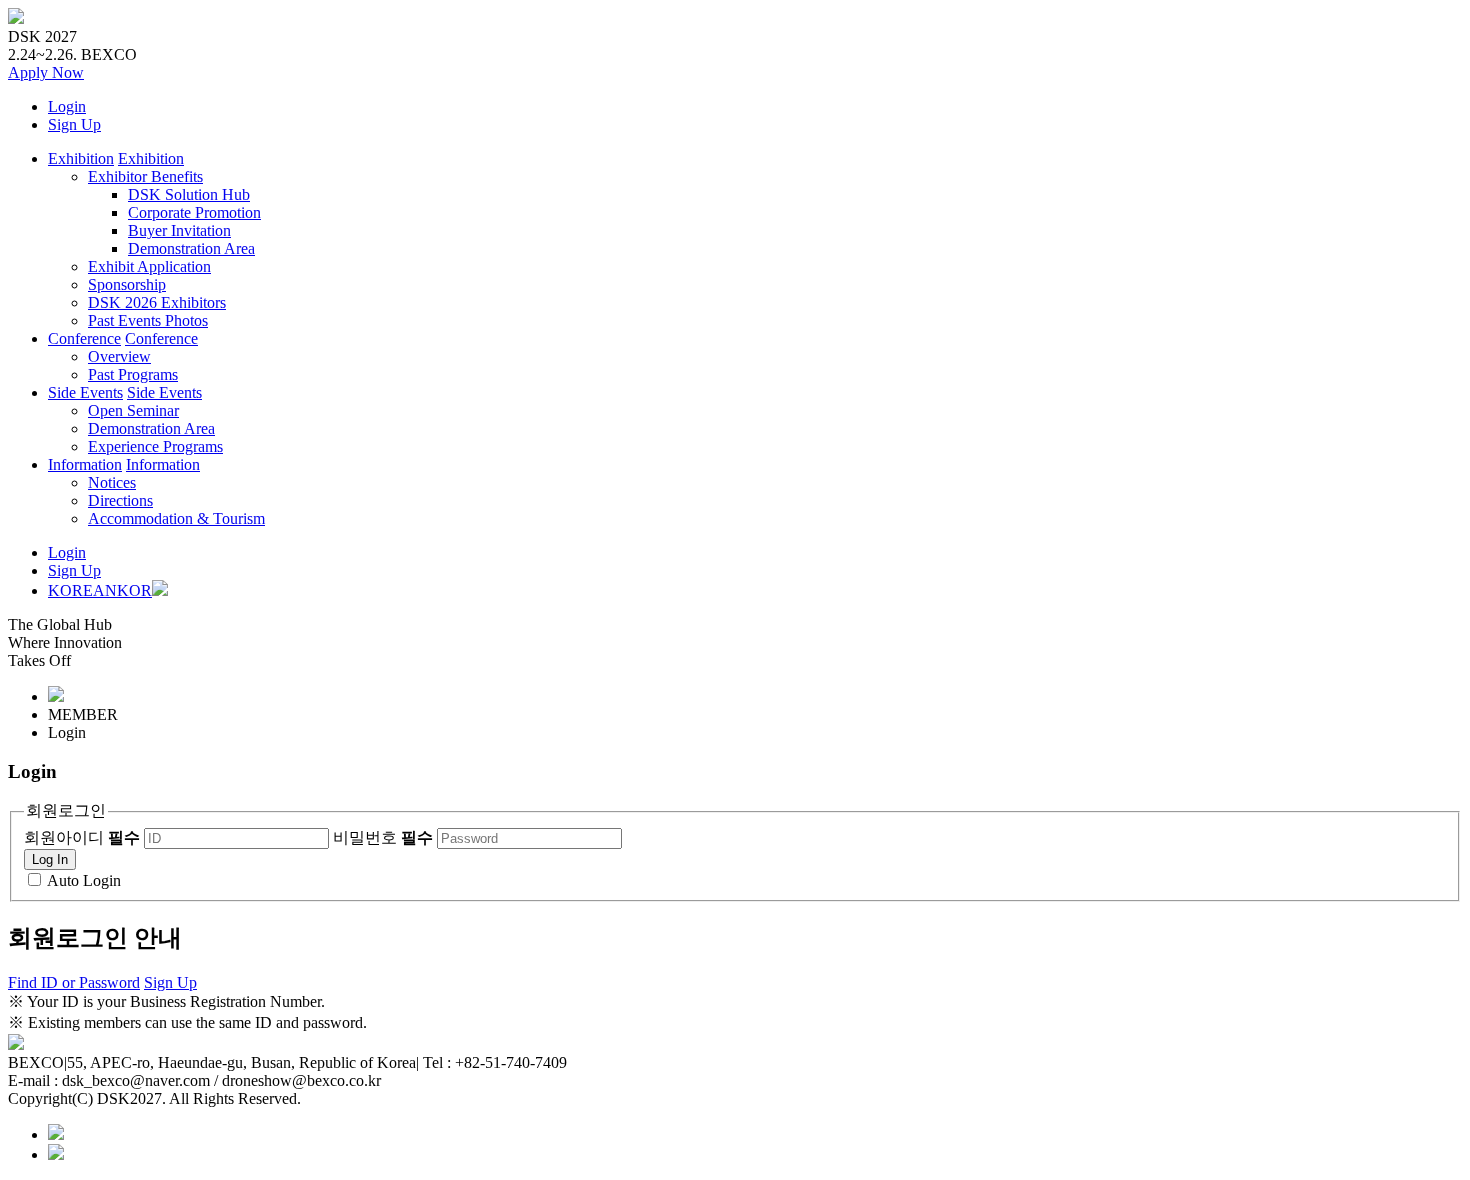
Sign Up (74, 124)
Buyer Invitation (179, 230)
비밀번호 (383, 837)
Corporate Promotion (194, 212)
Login (67, 106)
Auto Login (84, 880)
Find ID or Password (74, 982)
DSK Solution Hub (189, 194)
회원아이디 (82, 837)
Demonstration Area (191, 248)
